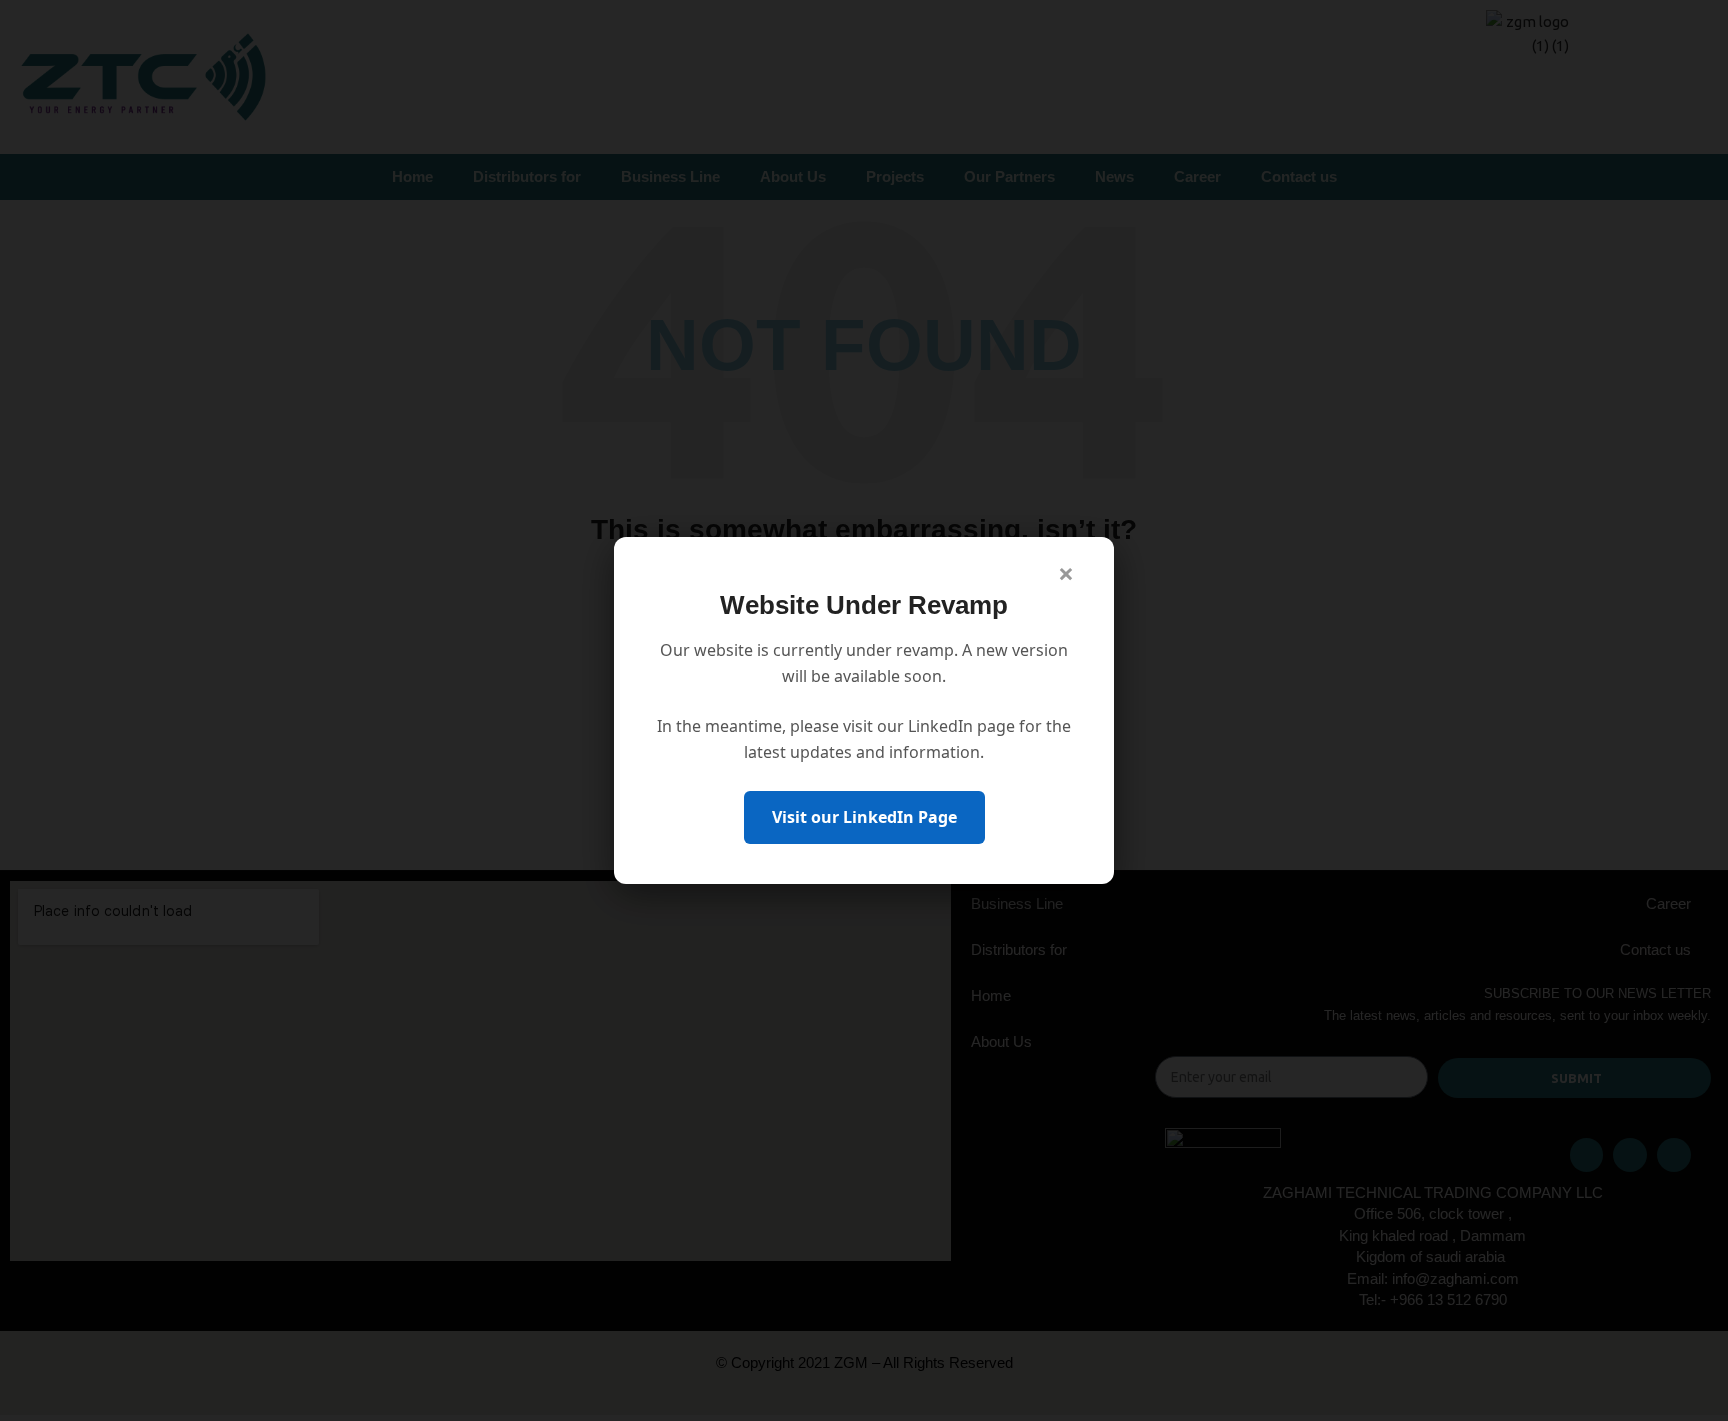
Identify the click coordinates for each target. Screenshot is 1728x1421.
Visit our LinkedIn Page (864, 817)
